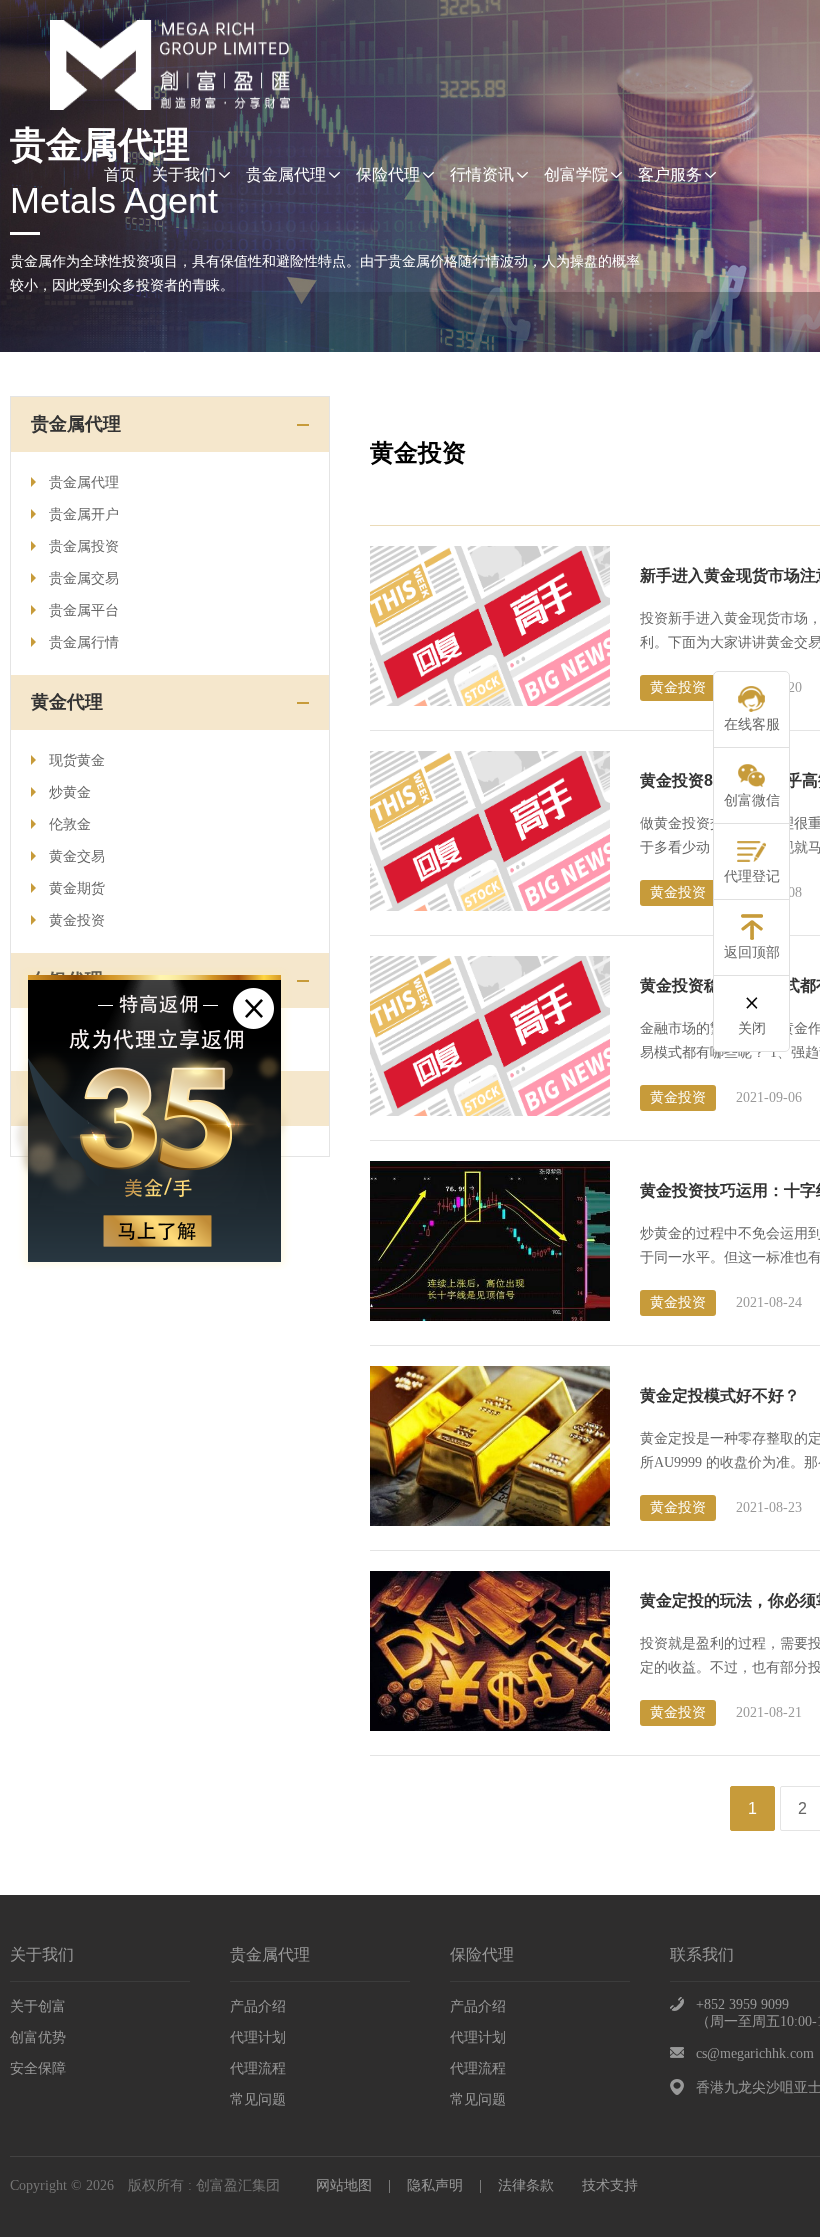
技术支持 (610, 2185)
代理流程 (258, 2068)
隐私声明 (435, 2185)
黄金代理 (67, 702)
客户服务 (670, 174)
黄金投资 (77, 920)
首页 (120, 174)
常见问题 (258, 2099)
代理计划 (258, 2037)
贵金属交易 (84, 578)
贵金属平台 (84, 610)
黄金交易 (77, 856)
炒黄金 (70, 792)
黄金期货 (77, 888)
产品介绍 (258, 2006)
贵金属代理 (286, 174)
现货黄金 (77, 760)
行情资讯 (482, 174)
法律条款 (526, 2185)
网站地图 (344, 2185)
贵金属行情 (84, 642)
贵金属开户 (84, 514)
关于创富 (38, 2006)
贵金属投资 (84, 546)
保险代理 (388, 174)
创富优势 (38, 2037)
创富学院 (576, 174)
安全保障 (38, 2068)
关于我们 (184, 174)
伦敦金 (70, 824)
